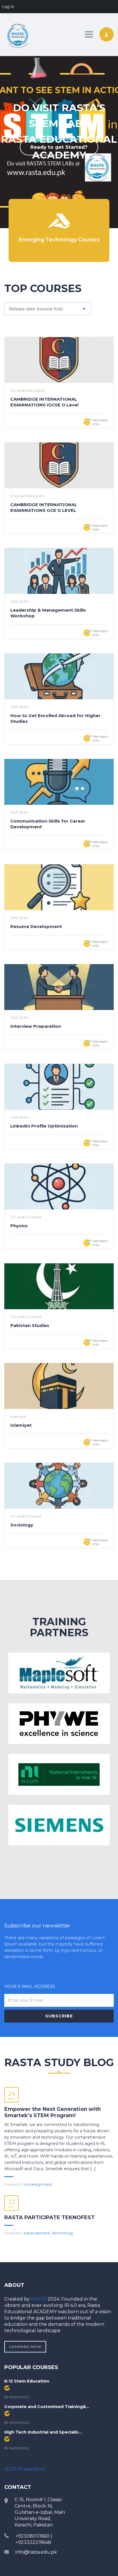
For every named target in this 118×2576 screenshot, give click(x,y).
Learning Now (25, 2347)
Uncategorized (38, 2184)
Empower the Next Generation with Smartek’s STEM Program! (53, 2112)
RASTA (39, 2299)
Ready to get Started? (59, 147)
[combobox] (48, 309)
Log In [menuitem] (8, 6)
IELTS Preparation (25, 2469)
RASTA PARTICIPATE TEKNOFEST (50, 2217)
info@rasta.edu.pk (36, 2552)
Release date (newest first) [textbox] (36, 309)
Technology (62, 2233)
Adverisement (37, 2233)
